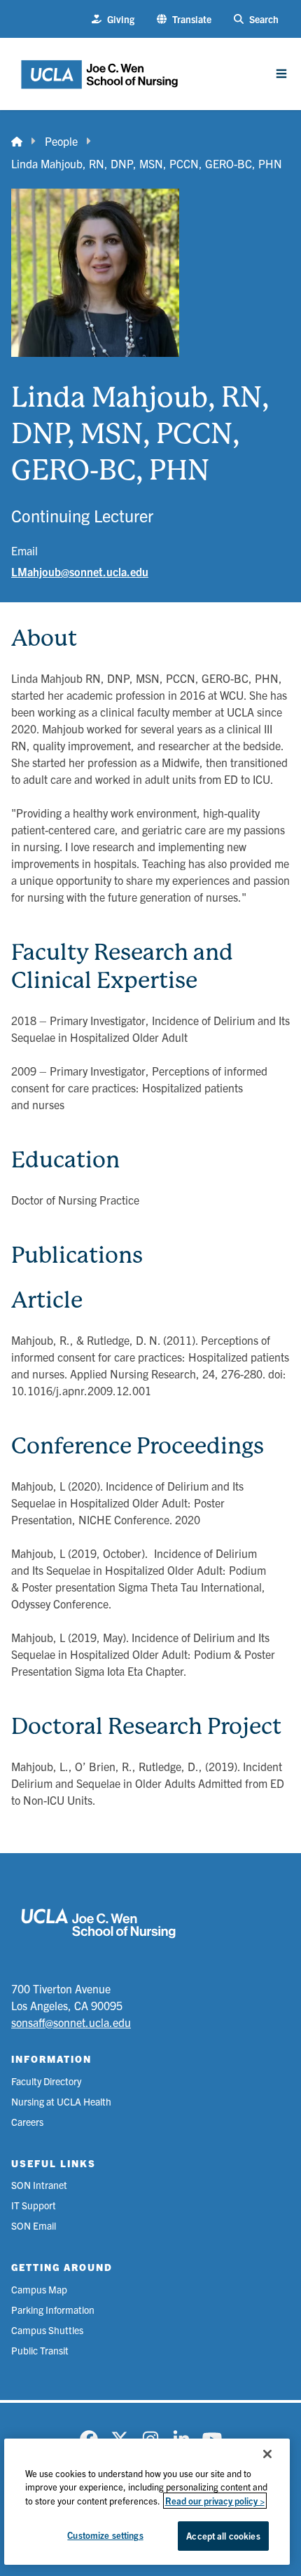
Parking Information (53, 2310)
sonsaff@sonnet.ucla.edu (71, 2022)
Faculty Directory (46, 2081)
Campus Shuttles (47, 2330)
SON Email (34, 2225)
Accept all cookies (223, 2536)
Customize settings (105, 2535)
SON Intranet (39, 2185)
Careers (27, 2122)
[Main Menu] (281, 74)
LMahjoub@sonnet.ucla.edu (80, 571)
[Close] (267, 2454)
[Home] (17, 141)
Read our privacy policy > (215, 2501)
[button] (184, 19)
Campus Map (39, 2289)
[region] (147, 2502)
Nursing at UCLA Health (61, 2101)
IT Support (34, 2205)
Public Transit (40, 2350)
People (61, 141)
